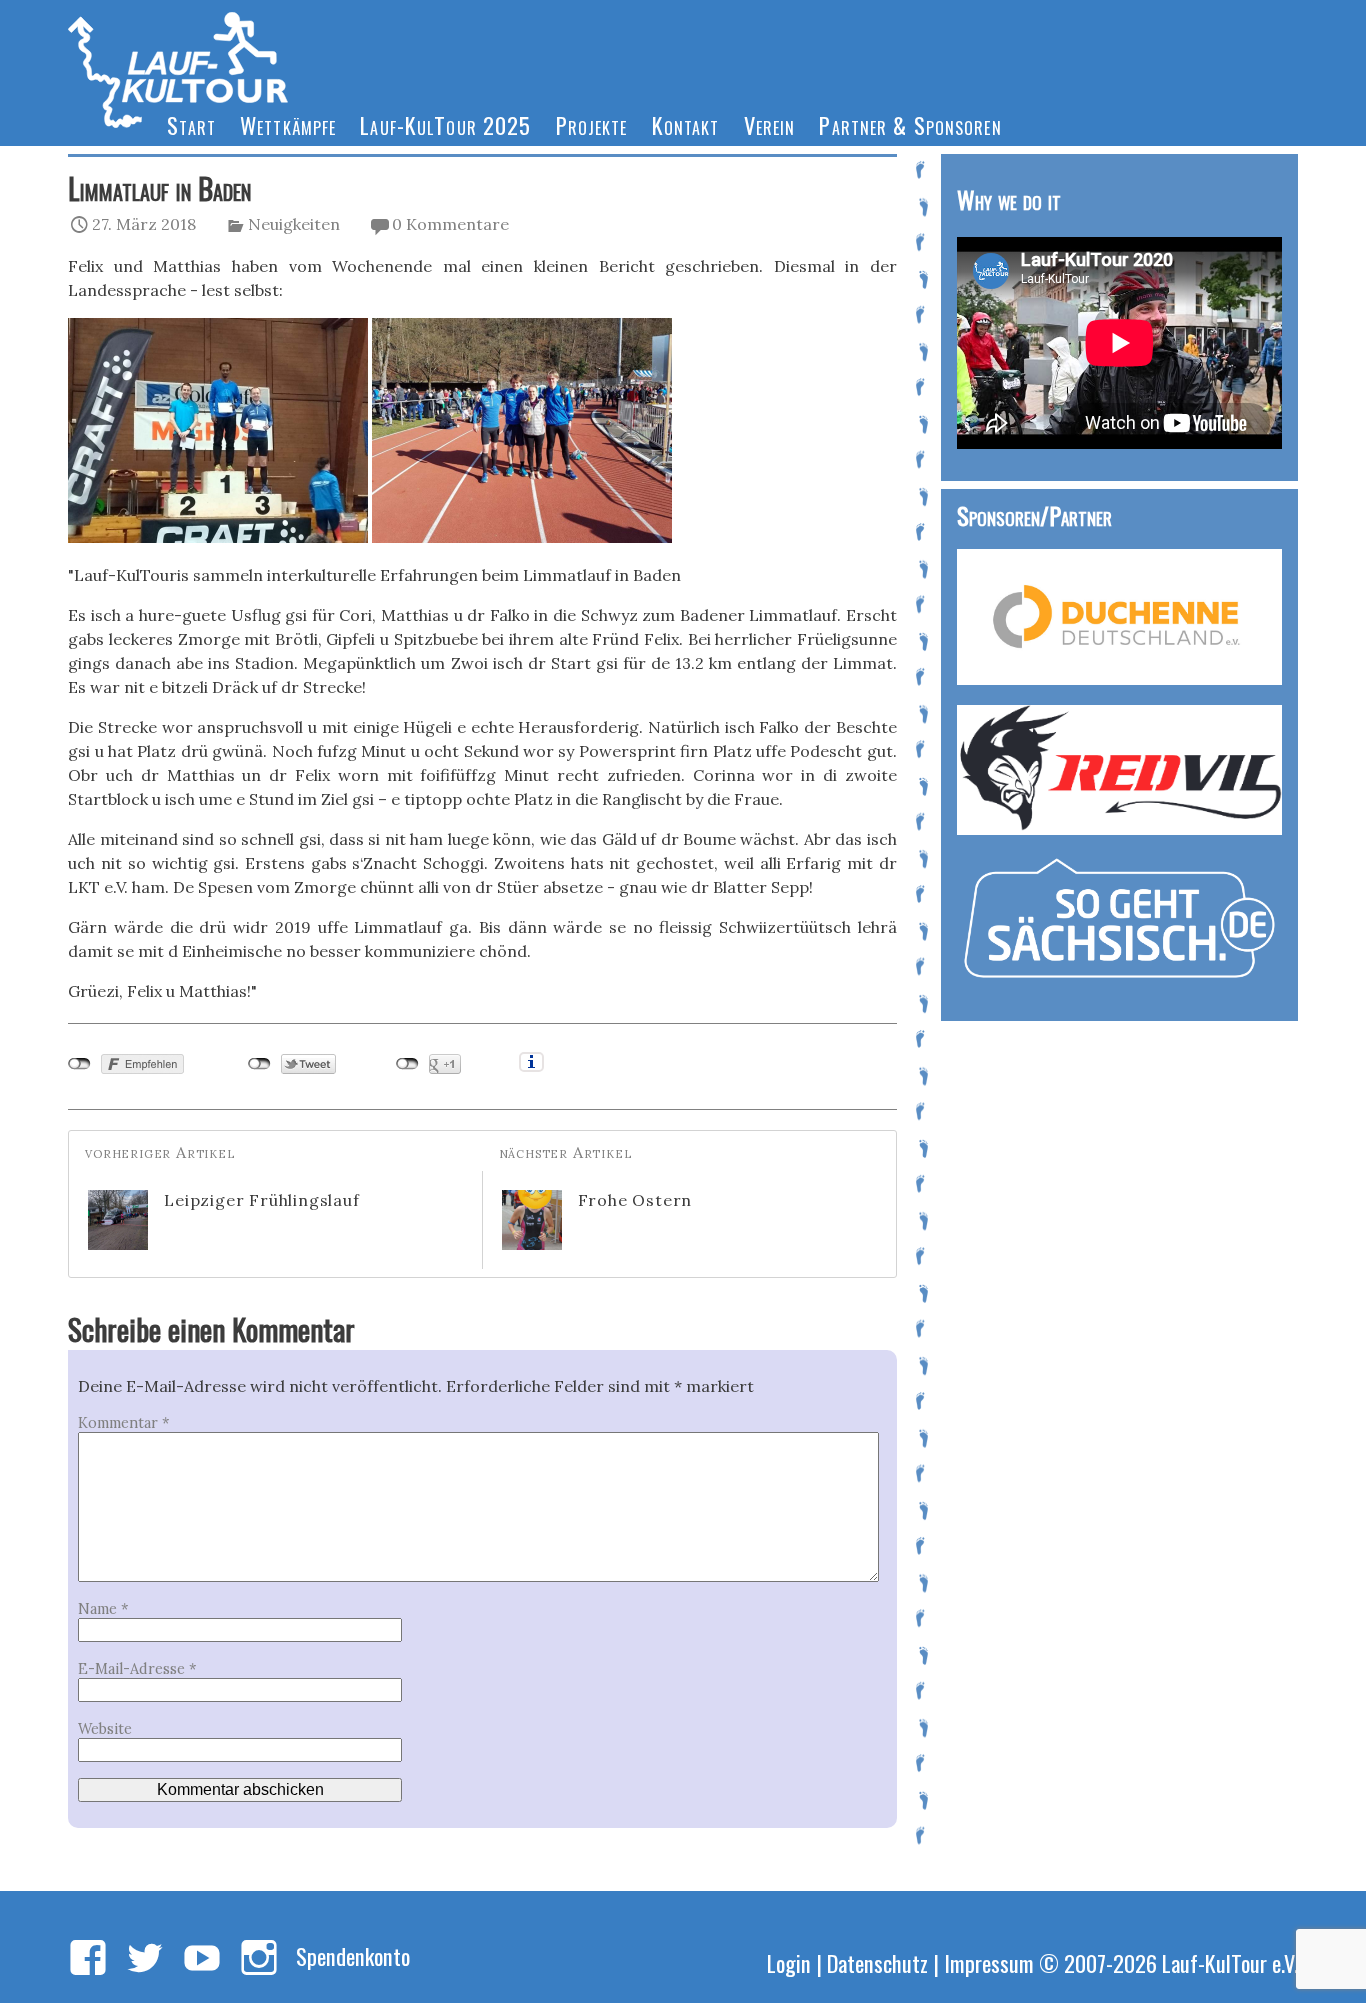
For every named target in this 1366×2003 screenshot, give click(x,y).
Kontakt (686, 124)
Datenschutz (877, 1962)
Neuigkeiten (294, 224)
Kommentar (123, 1423)
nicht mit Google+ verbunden (407, 1064)
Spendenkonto (353, 1955)
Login (789, 1962)
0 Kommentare (450, 224)
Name (103, 1609)
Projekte (592, 124)
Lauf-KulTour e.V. (1230, 1962)
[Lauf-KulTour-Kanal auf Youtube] (202, 1959)
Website (105, 1729)
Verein (770, 124)
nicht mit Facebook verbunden (79, 1064)
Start (191, 124)
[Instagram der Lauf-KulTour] (259, 1959)
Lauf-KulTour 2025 (445, 124)
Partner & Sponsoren (910, 124)
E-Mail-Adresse (137, 1669)
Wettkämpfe (288, 124)
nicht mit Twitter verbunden (259, 1064)
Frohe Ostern (635, 1200)
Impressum (989, 1962)
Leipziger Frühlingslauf (261, 1200)
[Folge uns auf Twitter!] (145, 1959)
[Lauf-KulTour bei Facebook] (88, 1959)
